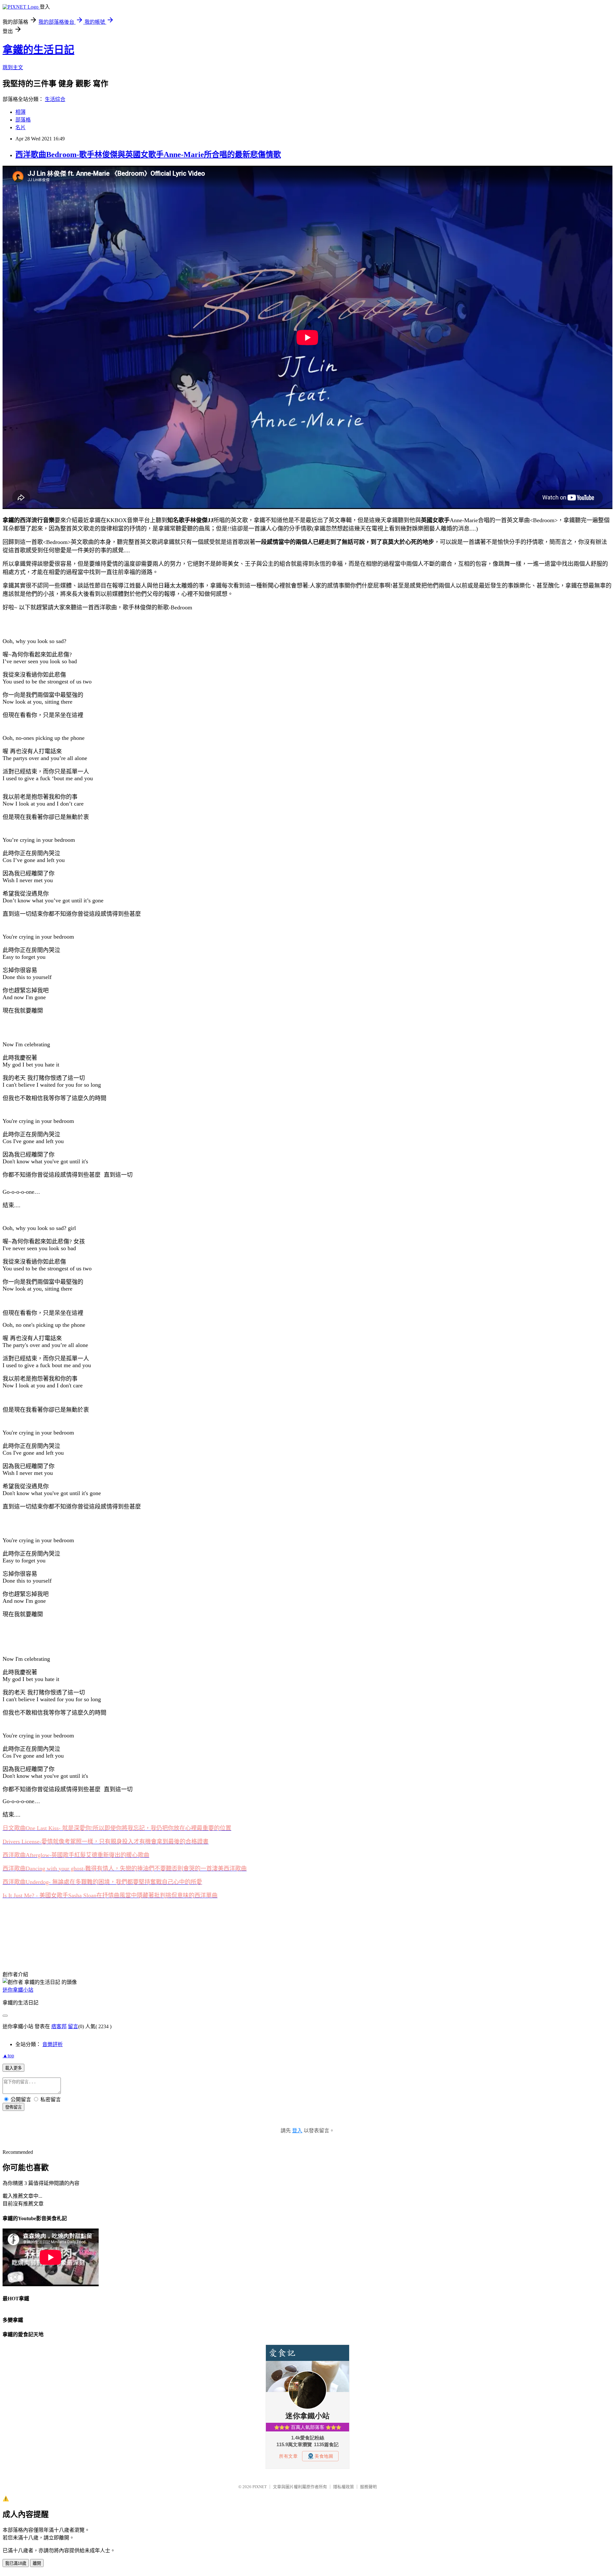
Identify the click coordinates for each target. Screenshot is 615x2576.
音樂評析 (53, 2044)
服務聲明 (368, 2487)
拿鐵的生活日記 (38, 50)
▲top (8, 2056)
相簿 (20, 112)
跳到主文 (13, 67)
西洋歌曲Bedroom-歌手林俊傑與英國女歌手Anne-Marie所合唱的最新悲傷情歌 (148, 155)
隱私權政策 (344, 2487)
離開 (37, 2563)
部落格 (23, 120)
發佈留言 (13, 2107)
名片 (20, 127)
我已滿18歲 (16, 2563)
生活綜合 (55, 99)
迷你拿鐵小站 (18, 1990)
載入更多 (13, 2068)
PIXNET (260, 2487)
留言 (73, 2026)
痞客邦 (59, 2026)
